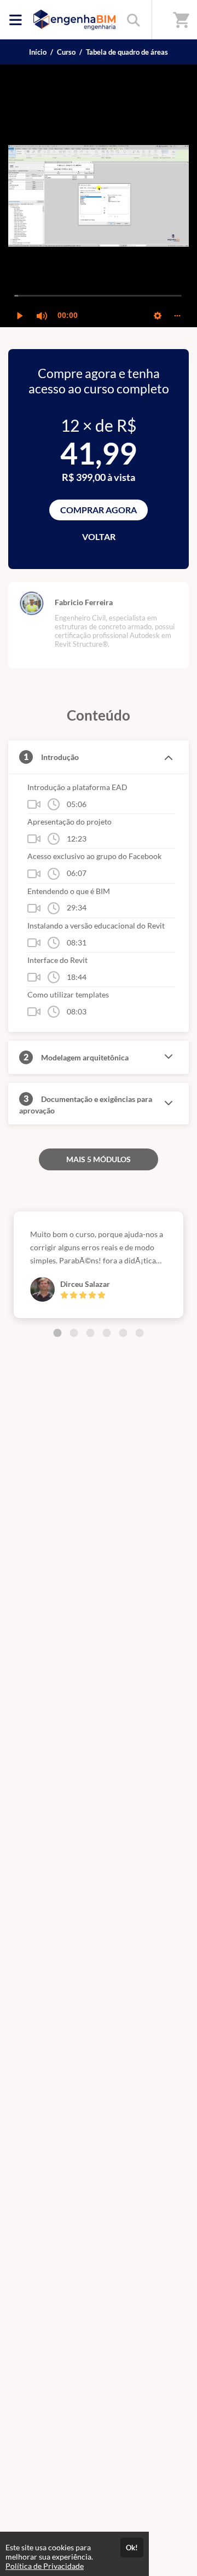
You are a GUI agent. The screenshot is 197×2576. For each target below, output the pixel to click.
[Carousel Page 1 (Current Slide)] (57, 1333)
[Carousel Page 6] (140, 1333)
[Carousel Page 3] (90, 1333)
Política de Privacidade (45, 2566)
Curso (66, 52)
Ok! (132, 2548)
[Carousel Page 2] (74, 1333)
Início (38, 52)
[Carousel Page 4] (107, 1333)
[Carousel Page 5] (123, 1333)
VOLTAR (99, 536)
